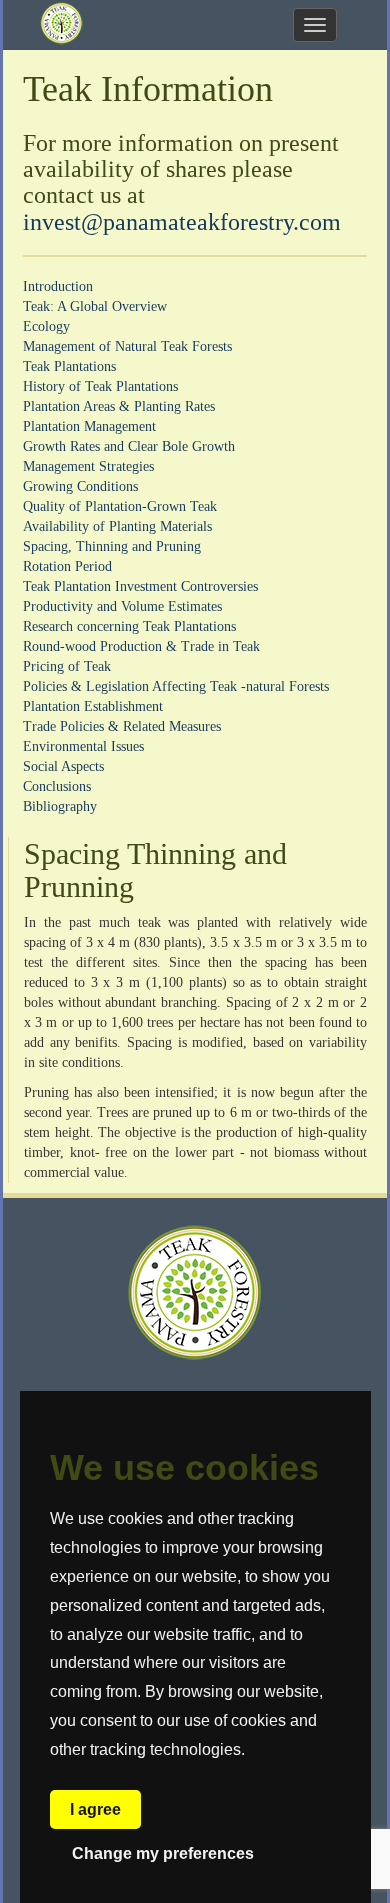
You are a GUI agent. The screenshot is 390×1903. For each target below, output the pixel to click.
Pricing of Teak (67, 666)
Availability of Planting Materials (117, 526)
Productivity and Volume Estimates (122, 606)
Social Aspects (63, 766)
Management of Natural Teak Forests (127, 346)
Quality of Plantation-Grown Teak (120, 506)
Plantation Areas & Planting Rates (119, 406)
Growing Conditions (80, 486)
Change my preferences (163, 1853)
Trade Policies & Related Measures (122, 726)
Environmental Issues (83, 746)
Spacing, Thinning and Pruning (112, 546)
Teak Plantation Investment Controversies (140, 586)
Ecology (46, 326)
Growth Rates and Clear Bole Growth (129, 446)
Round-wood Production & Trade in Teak (141, 646)
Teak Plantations (69, 366)
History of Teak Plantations (100, 386)
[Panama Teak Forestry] (61, 25)
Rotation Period (67, 566)
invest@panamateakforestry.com (182, 222)
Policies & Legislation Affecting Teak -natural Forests (176, 686)
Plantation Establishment (93, 706)
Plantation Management (89, 426)
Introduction (58, 286)
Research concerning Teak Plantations (129, 626)
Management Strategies (88, 466)
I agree (95, 1809)
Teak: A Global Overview (95, 306)
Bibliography (60, 806)
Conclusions (57, 786)
